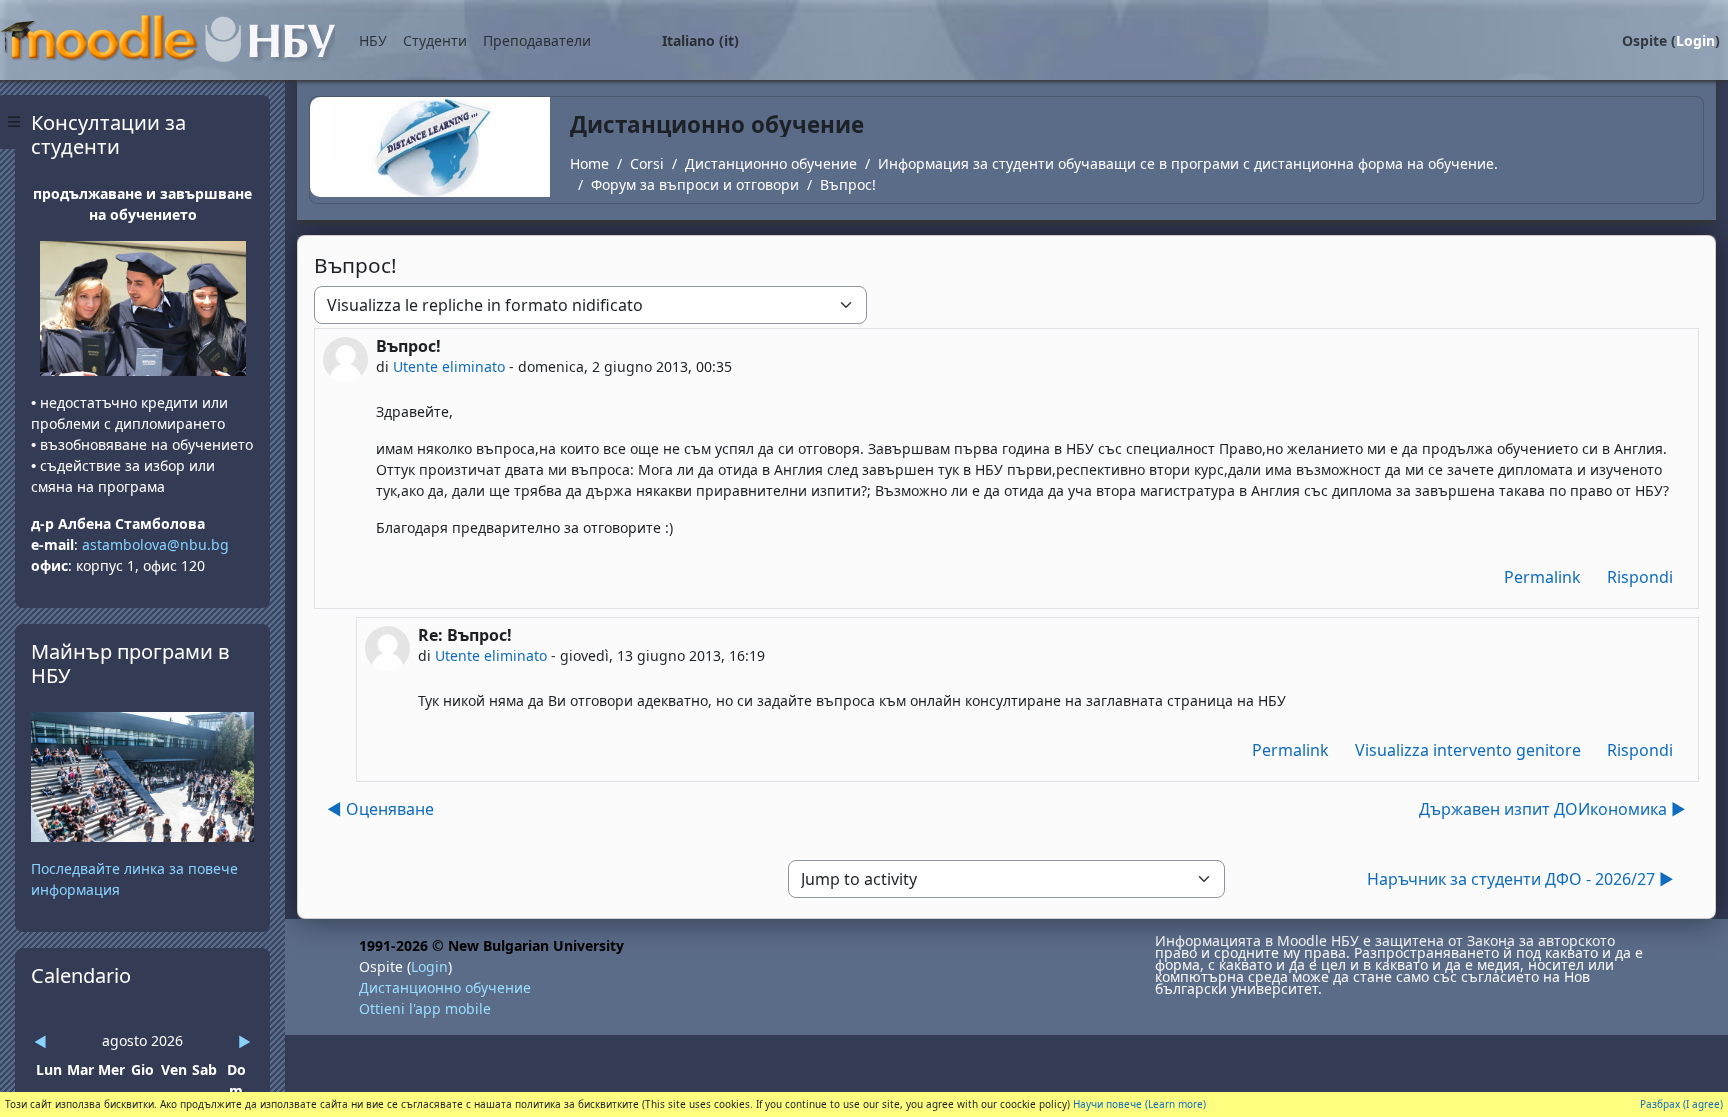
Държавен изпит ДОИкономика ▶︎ (1552, 809)
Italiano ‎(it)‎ (700, 40)
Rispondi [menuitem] (1640, 577)
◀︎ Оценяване (380, 809)
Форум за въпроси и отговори (695, 184)
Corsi (647, 163)
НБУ (373, 40)
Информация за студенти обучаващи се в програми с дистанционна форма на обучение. (1188, 163)
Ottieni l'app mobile (425, 1008)
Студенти (435, 40)
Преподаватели (537, 40)
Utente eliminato (449, 366)
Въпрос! (848, 184)
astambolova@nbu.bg (157, 544)
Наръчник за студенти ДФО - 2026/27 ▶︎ (1520, 879)
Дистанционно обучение (771, 163)
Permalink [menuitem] (1542, 577)
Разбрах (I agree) (1681, 1104)
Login (1695, 40)
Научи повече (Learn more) (1139, 1104)
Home (589, 163)
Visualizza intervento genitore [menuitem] (1468, 750)
